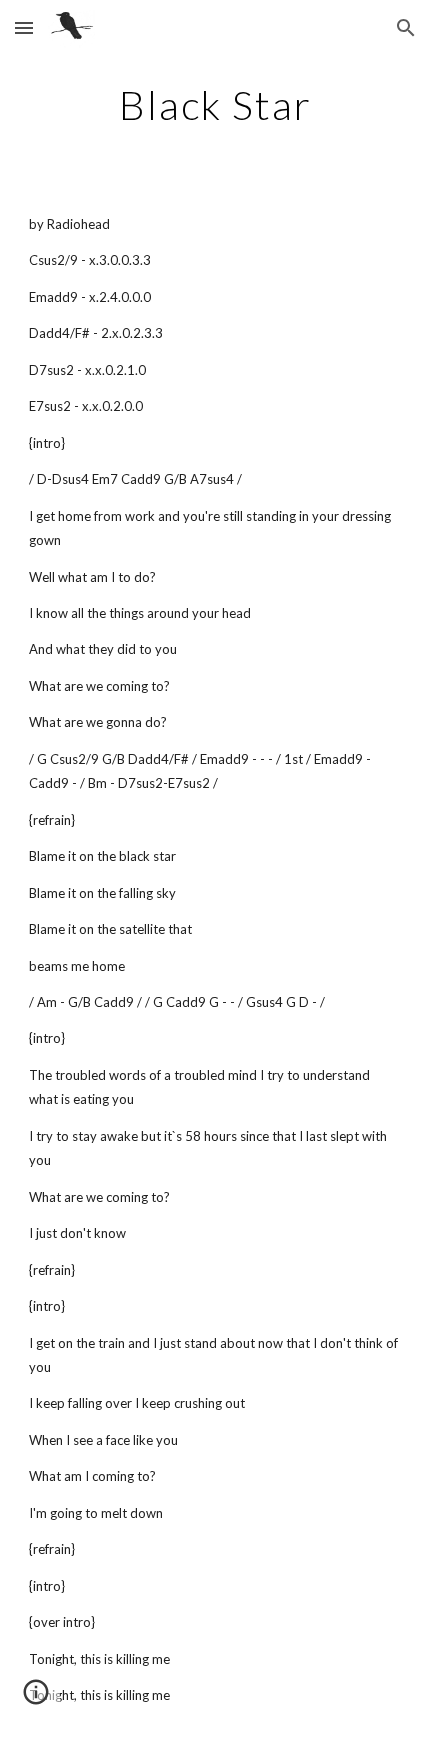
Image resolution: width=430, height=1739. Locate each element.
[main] (215, 105)
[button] (24, 27)
